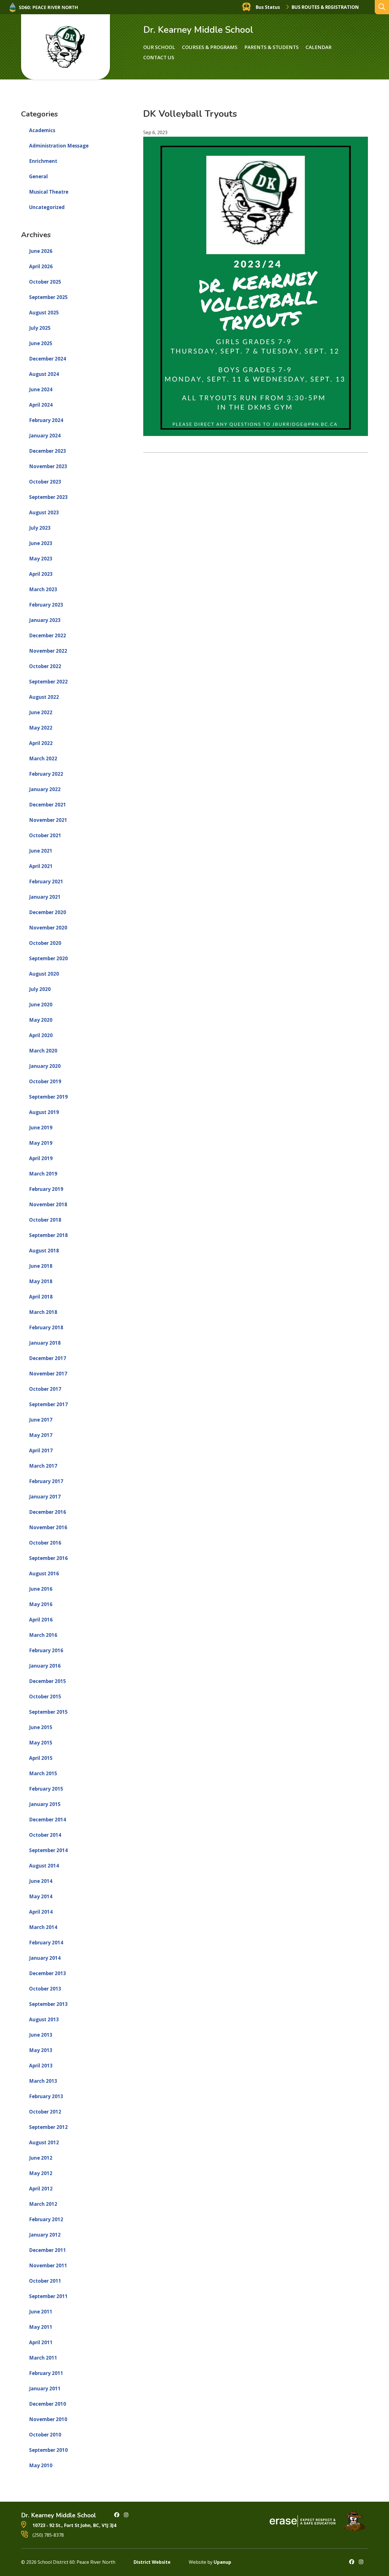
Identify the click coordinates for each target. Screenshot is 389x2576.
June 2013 (41, 2035)
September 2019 (48, 1097)
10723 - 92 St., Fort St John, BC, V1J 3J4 (74, 2525)
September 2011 (48, 2296)
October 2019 (45, 1081)
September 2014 (48, 1850)
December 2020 (48, 912)
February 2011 (46, 2373)
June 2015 (41, 1727)
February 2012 (46, 2219)
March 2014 (43, 1927)
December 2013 (48, 1973)
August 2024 (44, 374)
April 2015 (41, 1758)
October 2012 (45, 2112)
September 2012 (48, 2127)
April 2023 (41, 574)
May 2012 (41, 2173)
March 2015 (43, 1773)
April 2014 (41, 1912)
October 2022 (45, 666)
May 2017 (41, 1435)
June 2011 (41, 2312)
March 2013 (43, 2081)
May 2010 (41, 2465)
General (38, 176)
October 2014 (45, 1835)
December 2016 (48, 1512)
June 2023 (41, 543)
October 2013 (45, 1989)
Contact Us (159, 57)
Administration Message (59, 146)
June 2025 (41, 343)
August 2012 (44, 2142)
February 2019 (46, 1189)
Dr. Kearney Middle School (198, 30)
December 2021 (48, 805)
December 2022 (48, 635)
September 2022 (48, 682)
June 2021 (41, 851)
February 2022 (46, 774)
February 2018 (46, 1327)
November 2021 (48, 820)
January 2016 (45, 1666)
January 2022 (45, 789)
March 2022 (43, 758)
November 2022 (48, 651)
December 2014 (48, 1820)
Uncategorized (47, 207)
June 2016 (41, 1589)
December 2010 (48, 2404)
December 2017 (48, 1358)
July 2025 (40, 328)
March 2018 (43, 1312)
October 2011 (45, 2281)
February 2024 (46, 420)
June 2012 (41, 2158)
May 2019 (41, 1143)
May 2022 (41, 728)
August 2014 (44, 1866)
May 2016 (41, 1604)
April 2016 (41, 1620)
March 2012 (43, 2204)
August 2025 (44, 313)
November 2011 (48, 2265)
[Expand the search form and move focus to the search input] (382, 7)
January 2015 (45, 1804)
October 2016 (45, 1543)
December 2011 (48, 2250)
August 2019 (44, 1112)
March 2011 (43, 2358)
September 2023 (48, 497)
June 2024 (41, 389)
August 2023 (44, 512)
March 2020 (43, 1051)
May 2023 (41, 559)
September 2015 (48, 1712)
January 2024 (45, 436)
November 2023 (48, 466)
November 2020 (48, 928)
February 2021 (46, 881)
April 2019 (41, 1158)
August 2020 (44, 974)
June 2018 (41, 1266)
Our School (159, 47)
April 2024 (41, 405)
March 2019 (43, 1174)
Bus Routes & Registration (325, 7)
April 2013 (41, 2066)
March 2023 (43, 589)
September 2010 (48, 2450)
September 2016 (48, 1558)
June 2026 (41, 251)
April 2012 (41, 2189)
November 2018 (48, 1204)
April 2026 (41, 266)
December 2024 (48, 359)
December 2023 (48, 451)
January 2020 (45, 1066)
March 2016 (43, 1635)
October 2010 (45, 2435)
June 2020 (41, 1005)
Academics (42, 130)
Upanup (222, 2562)
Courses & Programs (210, 47)
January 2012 (45, 2235)
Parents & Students (272, 47)
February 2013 (46, 2096)
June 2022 (41, 712)
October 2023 (45, 482)
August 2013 (44, 2019)
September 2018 (48, 1235)
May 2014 (41, 1896)
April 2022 (41, 743)
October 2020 (45, 943)
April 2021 (41, 866)
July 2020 (40, 989)
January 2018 (45, 1343)
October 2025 (45, 282)
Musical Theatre (49, 192)
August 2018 (44, 1251)
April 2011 (41, 2342)
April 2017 (41, 1450)
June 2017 (41, 1420)
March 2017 (43, 1466)
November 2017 (48, 1374)
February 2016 (46, 1650)
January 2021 (45, 897)
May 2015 (41, 1743)
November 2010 (48, 2419)
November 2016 (48, 1527)
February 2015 (46, 1789)
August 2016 (44, 1573)
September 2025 (48, 297)
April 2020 (41, 1035)
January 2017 (45, 1497)
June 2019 (41, 1128)
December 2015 (48, 1681)
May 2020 (41, 1020)
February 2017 (46, 1481)
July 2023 (40, 528)
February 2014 (46, 1943)
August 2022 (44, 697)
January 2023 (45, 620)
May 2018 (41, 1281)
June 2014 (41, 1881)
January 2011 (45, 2388)
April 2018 (41, 1297)
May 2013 (41, 2050)
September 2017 (48, 1404)
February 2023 (46, 605)
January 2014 (45, 1958)
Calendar (319, 47)
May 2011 (41, 2327)
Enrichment (43, 161)
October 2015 (45, 1696)
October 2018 (45, 1220)
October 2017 (45, 1389)
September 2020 (48, 958)
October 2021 (45, 835)
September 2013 (48, 2004)
